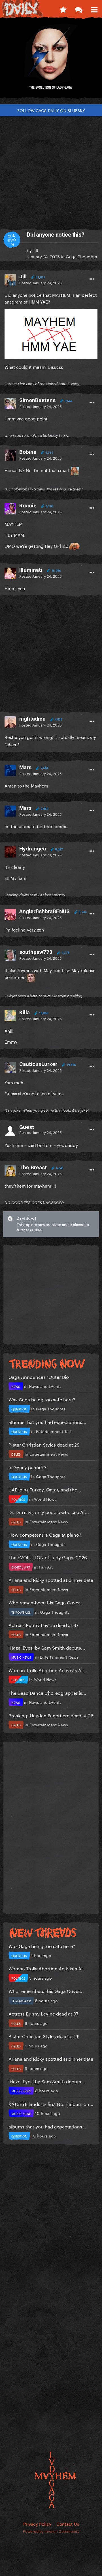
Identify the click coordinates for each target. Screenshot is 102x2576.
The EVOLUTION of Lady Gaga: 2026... (50, 1557)
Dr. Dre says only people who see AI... (49, 1512)
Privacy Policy (37, 2523)
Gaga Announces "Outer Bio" (39, 1376)
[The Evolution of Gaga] (51, 60)
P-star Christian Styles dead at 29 (44, 1444)
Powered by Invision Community (51, 2531)
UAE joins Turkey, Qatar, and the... (45, 1489)
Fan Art (46, 1567)
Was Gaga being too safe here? (42, 1399)
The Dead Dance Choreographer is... (47, 1692)
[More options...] (92, 279)
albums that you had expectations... (47, 1422)
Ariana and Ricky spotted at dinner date (51, 1579)
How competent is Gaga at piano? (45, 1534)
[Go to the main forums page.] (79, 8)
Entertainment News (49, 1454)
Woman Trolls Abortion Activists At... (48, 1670)
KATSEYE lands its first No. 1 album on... (51, 2103)
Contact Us (68, 2523)
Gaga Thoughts (81, 256)
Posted (41, 282)
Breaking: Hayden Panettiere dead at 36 (51, 1715)
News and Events (45, 1386)
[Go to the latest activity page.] (63, 8)
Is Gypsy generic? (27, 1467)
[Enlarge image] (51, 333)
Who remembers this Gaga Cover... (46, 1602)
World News (45, 1499)
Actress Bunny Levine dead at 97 (43, 1625)
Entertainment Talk (54, 1431)
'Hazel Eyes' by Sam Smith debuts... (47, 1647)
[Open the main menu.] (94, 8)
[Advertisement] (51, 170)
